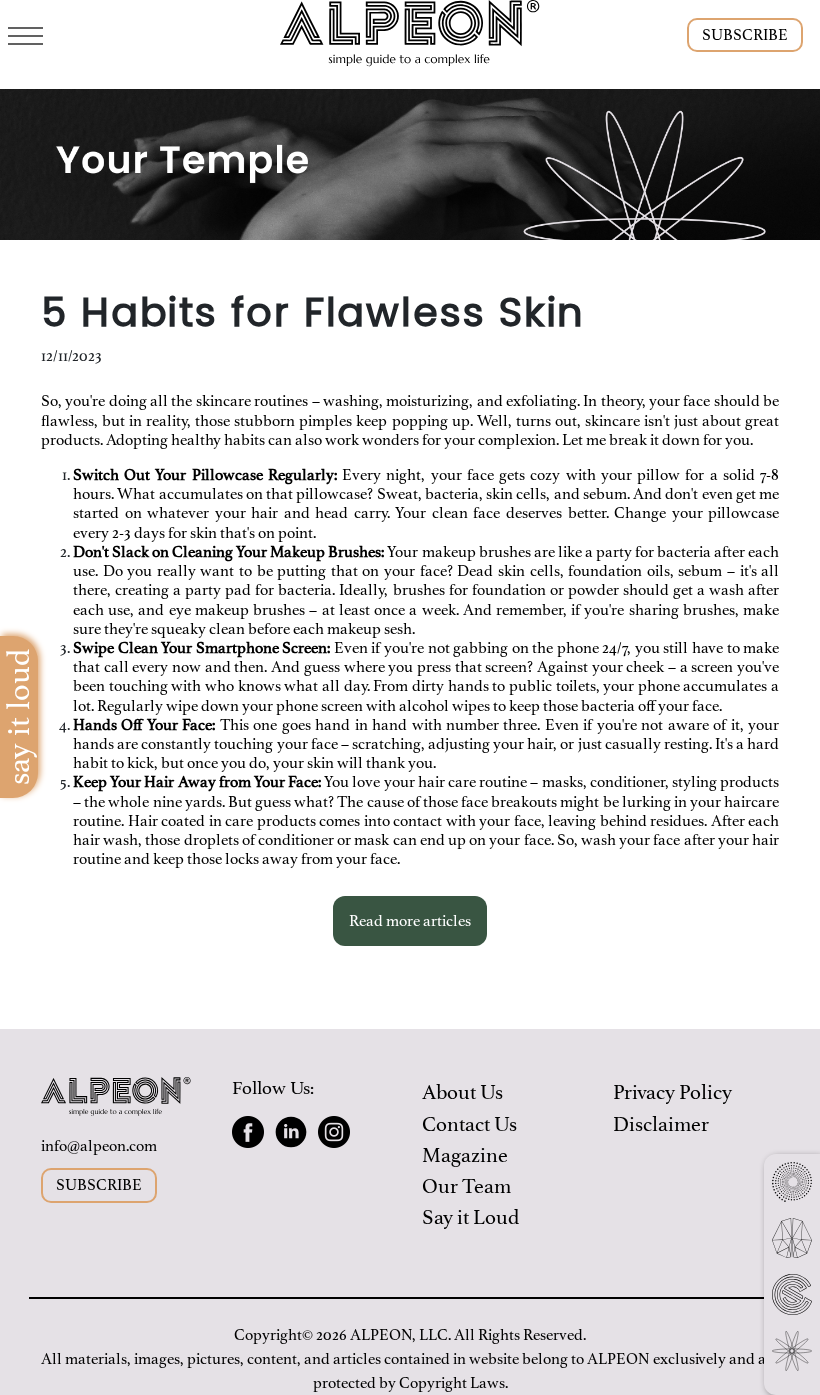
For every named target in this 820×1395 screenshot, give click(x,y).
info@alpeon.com (99, 1146)
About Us (462, 1092)
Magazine (465, 1155)
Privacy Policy (672, 1092)
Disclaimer (661, 1124)
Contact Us (469, 1124)
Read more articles (410, 921)
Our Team (466, 1186)
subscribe (745, 35)
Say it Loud (470, 1217)
